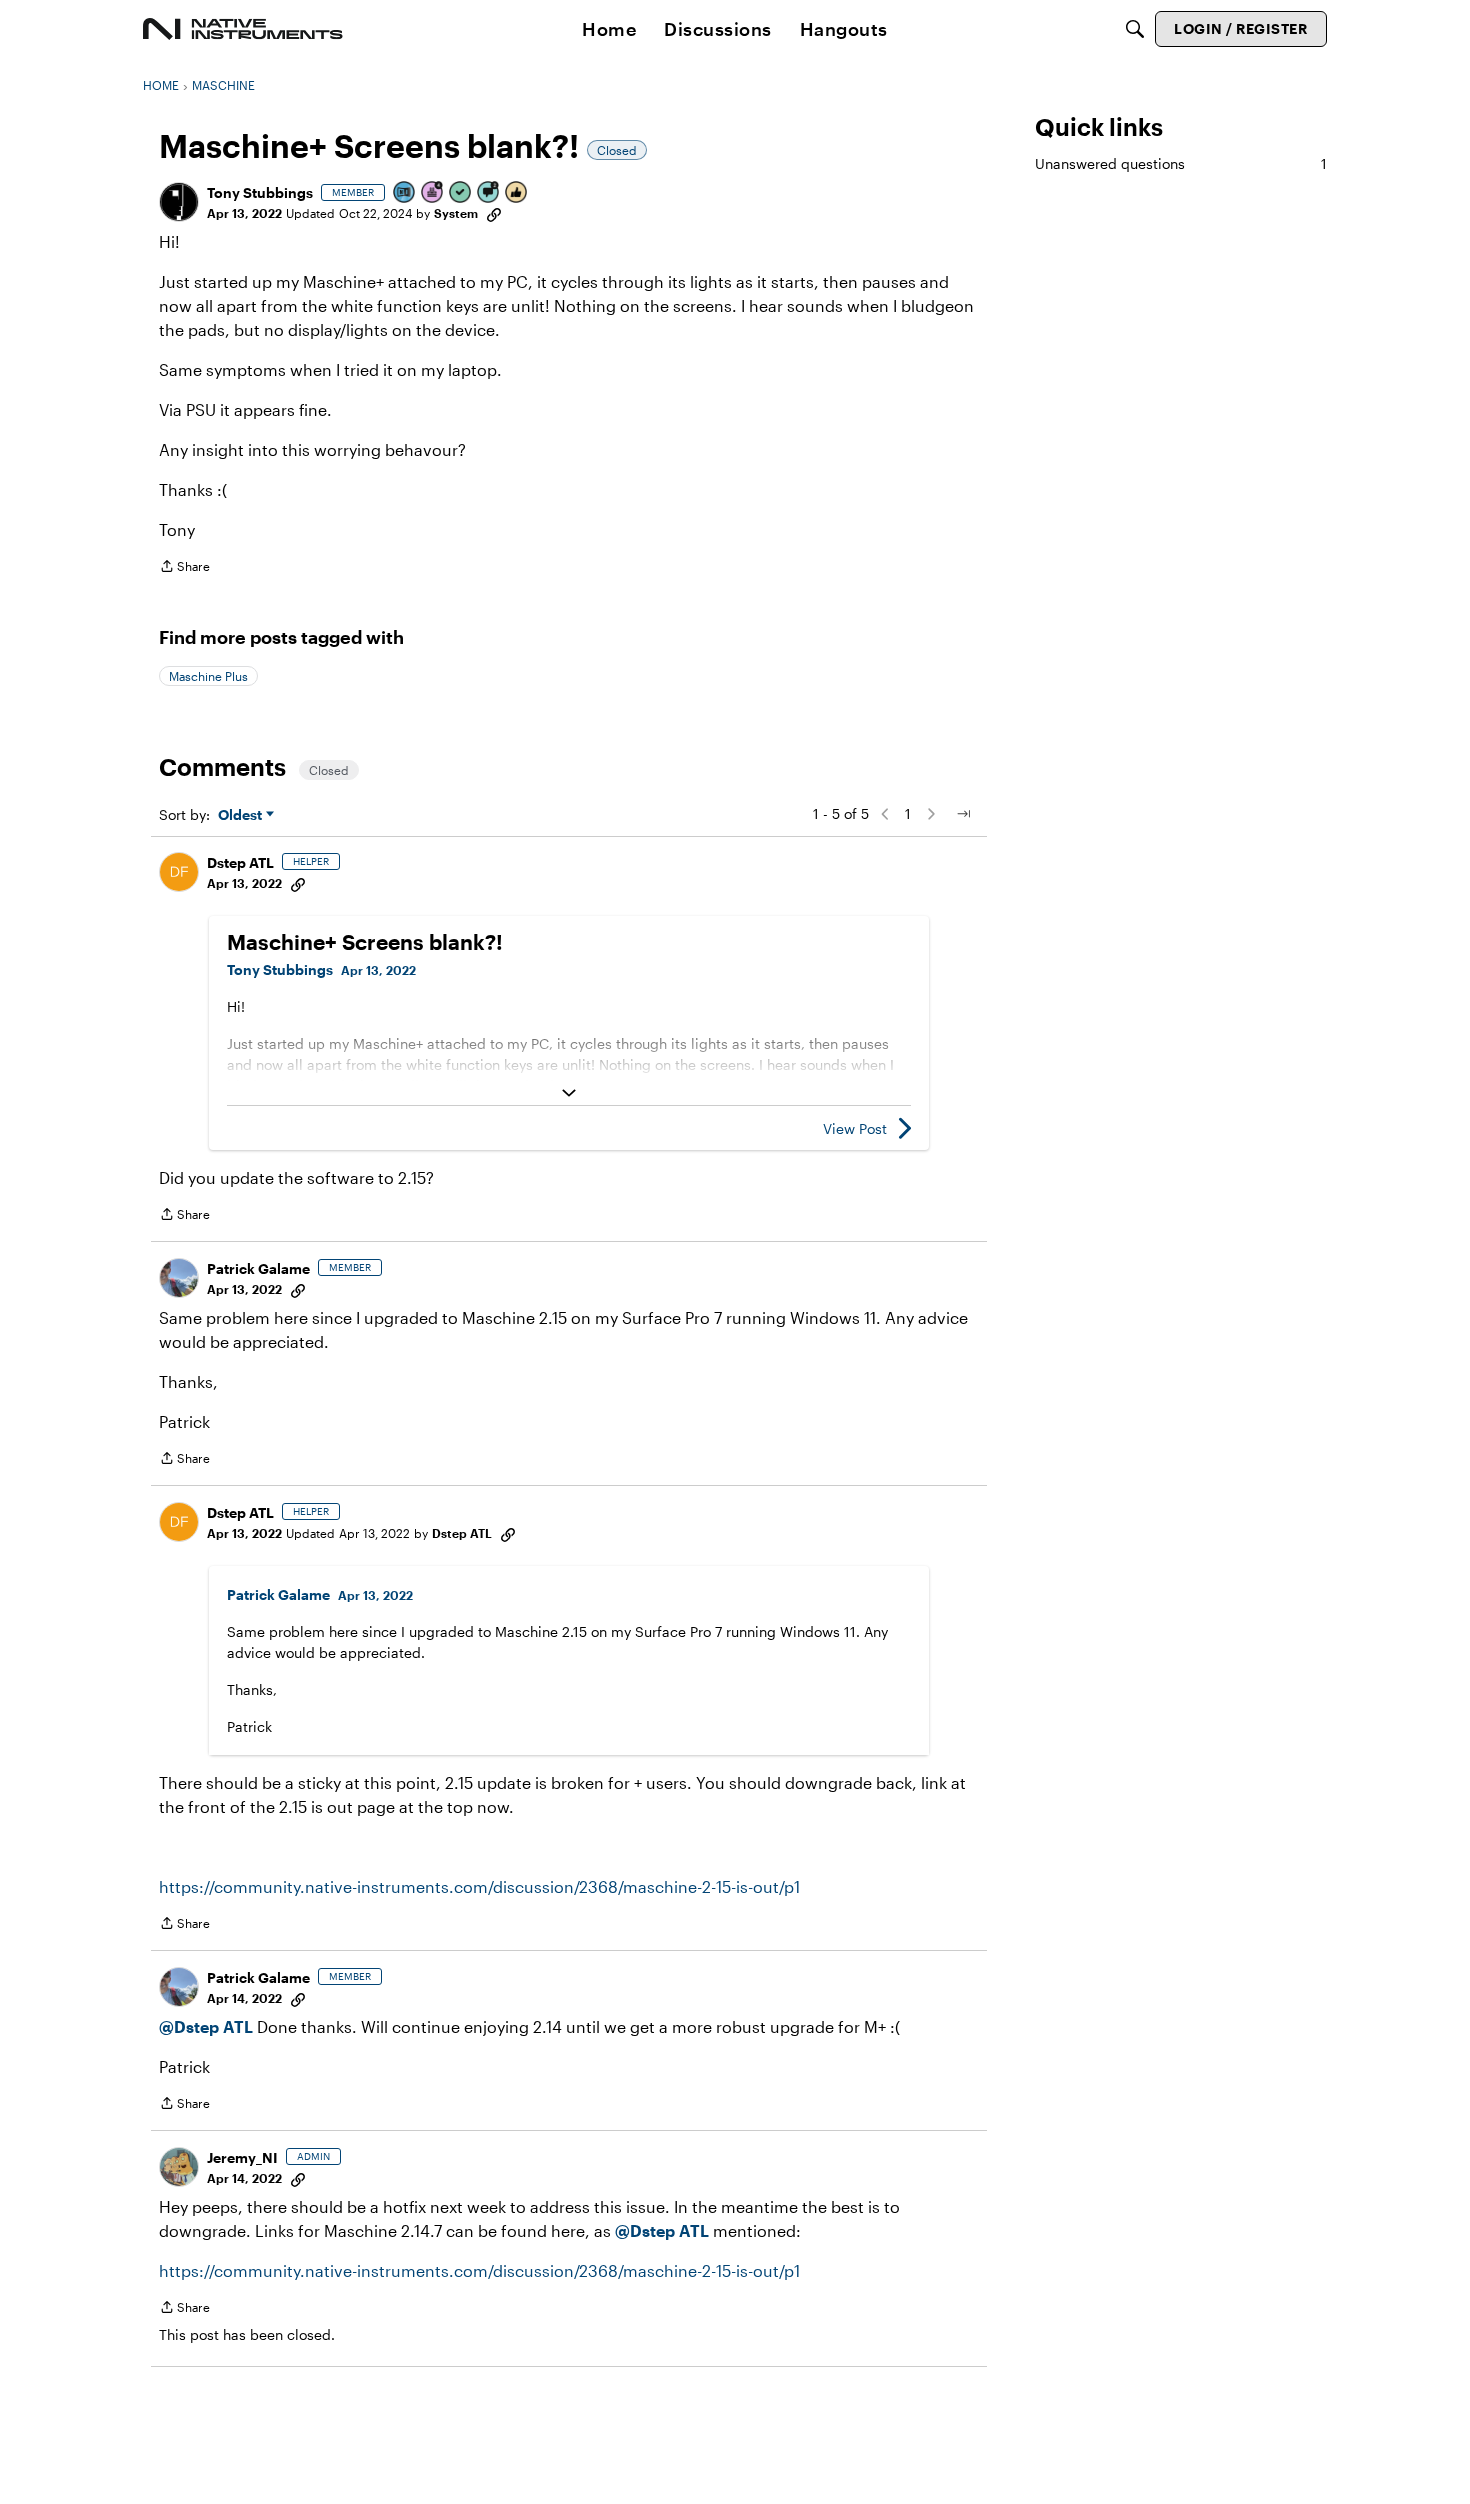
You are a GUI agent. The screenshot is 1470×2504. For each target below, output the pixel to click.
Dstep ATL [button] (240, 862)
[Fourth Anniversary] (433, 193)
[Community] (243, 29)
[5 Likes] (517, 193)
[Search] (1135, 29)
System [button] (456, 213)
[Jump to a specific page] (963, 814)
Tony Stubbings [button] (260, 192)
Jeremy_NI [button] (242, 2157)
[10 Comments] (489, 193)
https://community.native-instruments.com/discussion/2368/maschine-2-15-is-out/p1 (479, 1886)
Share (184, 568)
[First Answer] (461, 193)
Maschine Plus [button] (208, 676)
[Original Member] (405, 193)
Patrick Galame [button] (258, 1268)
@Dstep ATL (206, 2026)
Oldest (242, 815)
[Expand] (569, 1093)
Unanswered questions (1181, 163)
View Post (855, 1128)
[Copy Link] (494, 213)
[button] (179, 202)
